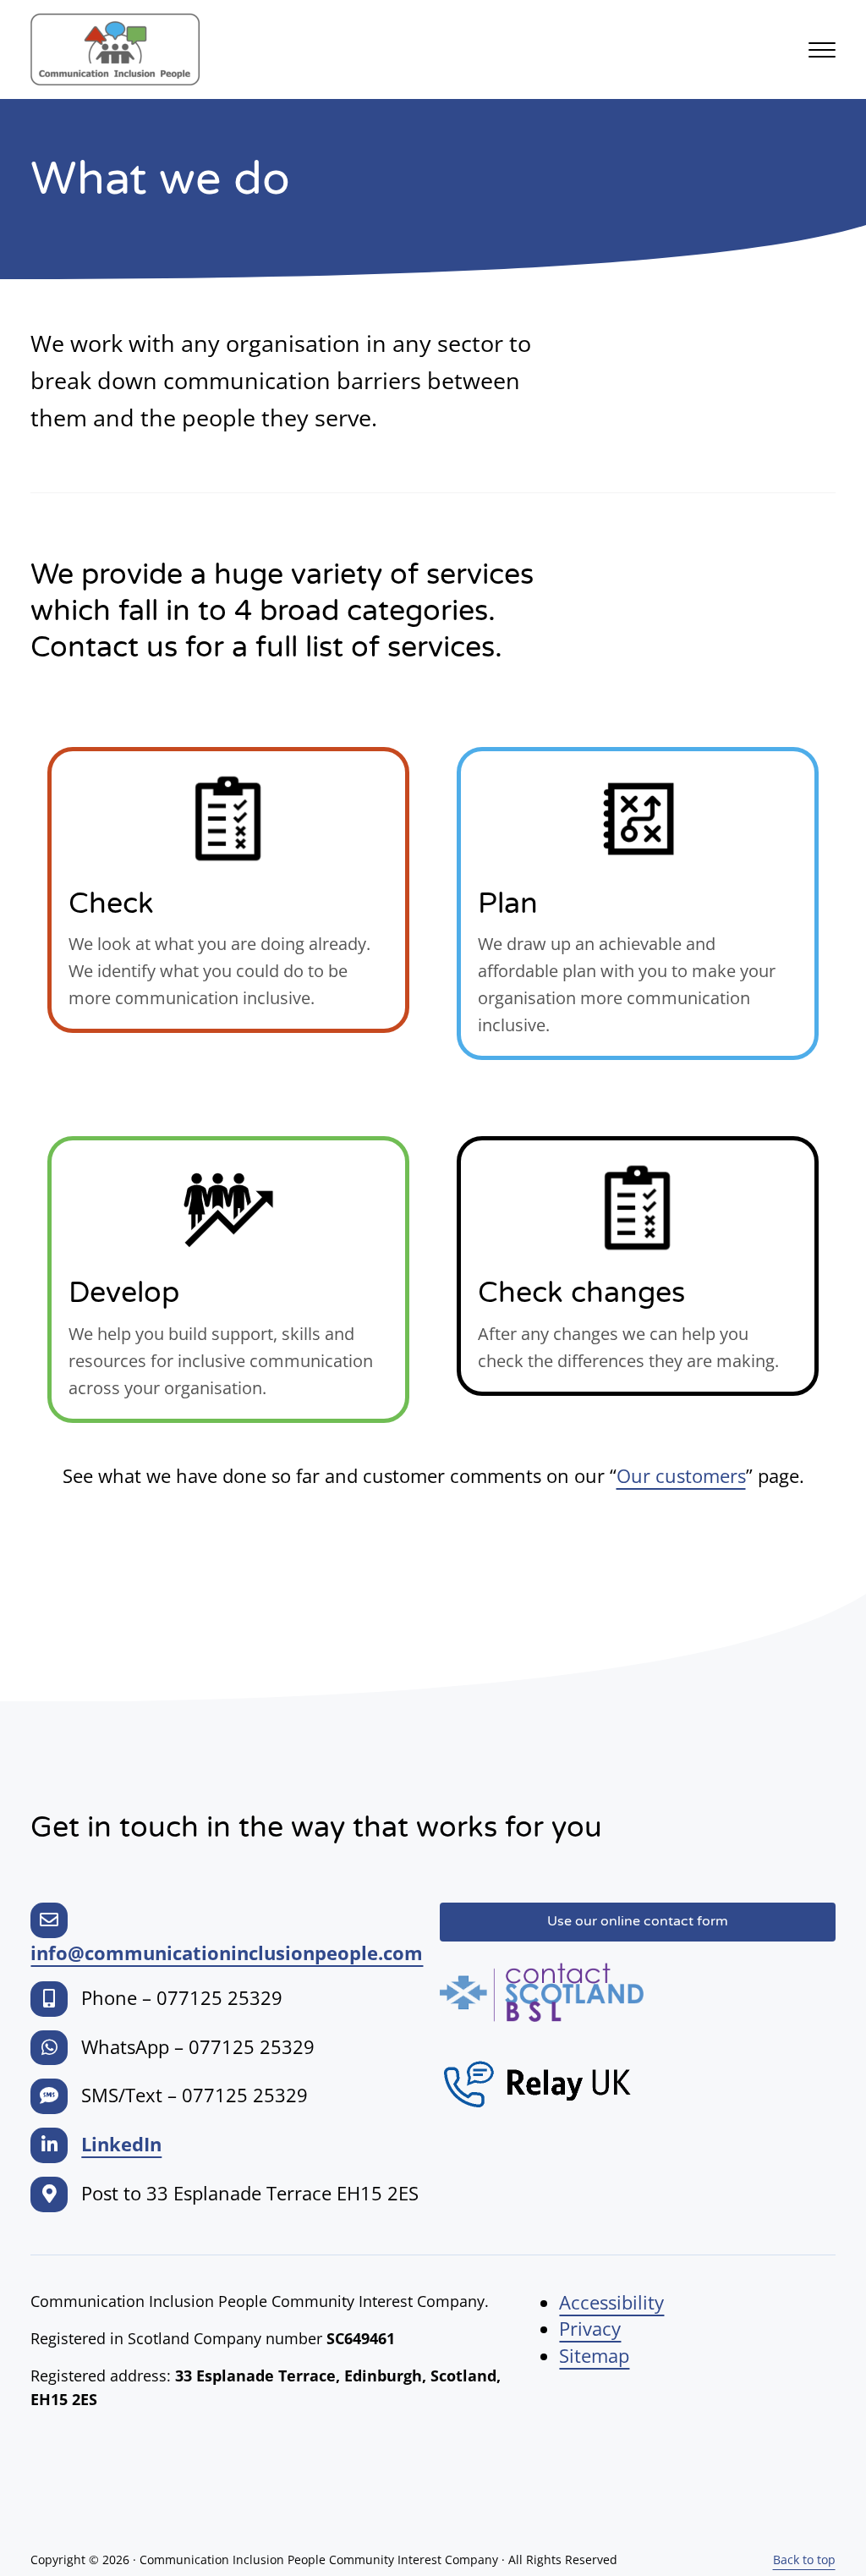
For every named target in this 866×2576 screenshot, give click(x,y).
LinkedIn (121, 2144)
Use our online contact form (638, 1921)
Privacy (590, 2329)
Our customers (681, 1476)
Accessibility (611, 2302)
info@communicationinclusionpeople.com (227, 1953)
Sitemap (594, 2356)
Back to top (804, 2560)
